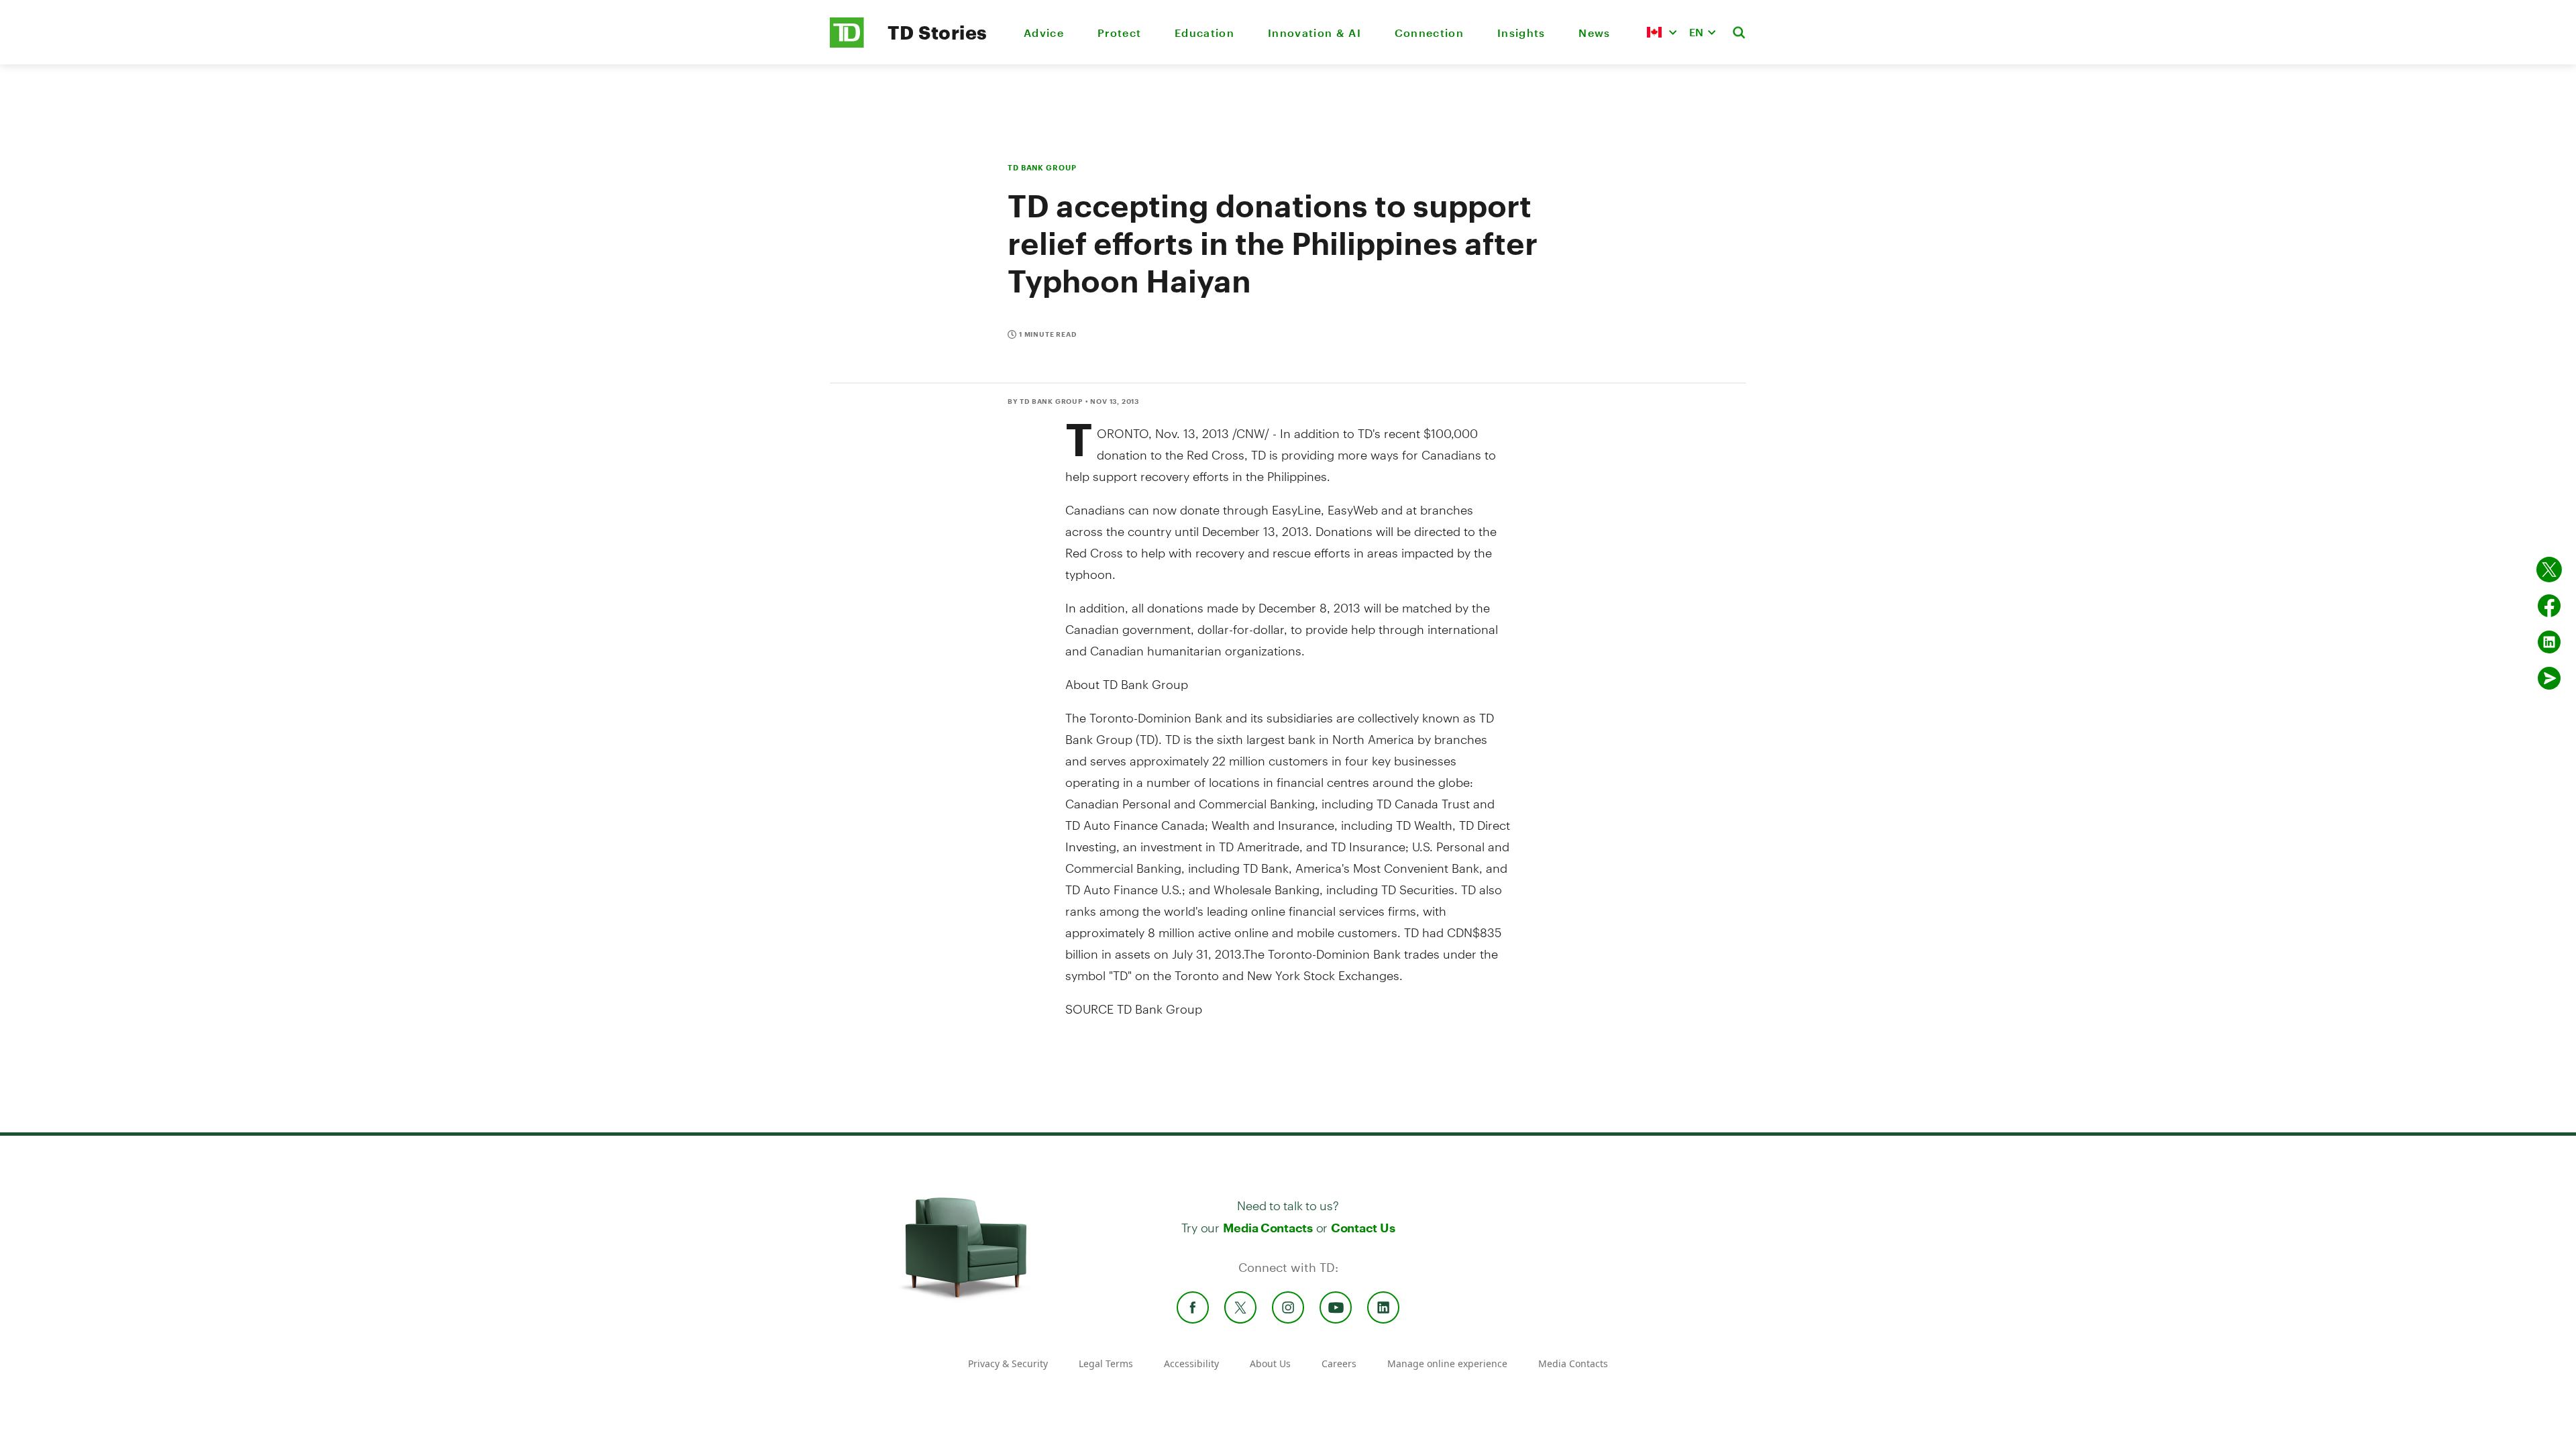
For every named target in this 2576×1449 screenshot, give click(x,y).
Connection (1429, 33)
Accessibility (1191, 1363)
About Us (1270, 1363)
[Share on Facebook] (2549, 606)
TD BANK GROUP (1042, 167)
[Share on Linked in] (2549, 642)
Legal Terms (1106, 1363)
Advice (1044, 33)
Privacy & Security (1008, 1363)
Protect (1119, 33)
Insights (1521, 33)
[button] (1662, 32)
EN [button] (1696, 32)
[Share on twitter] (2549, 570)
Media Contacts (1268, 1228)
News (1594, 33)
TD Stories (937, 32)
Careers (1339, 1363)
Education (1204, 33)
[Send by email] (2549, 678)
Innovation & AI (1314, 33)
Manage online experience (1447, 1363)
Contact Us (1363, 1228)
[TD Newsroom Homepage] (847, 44)
